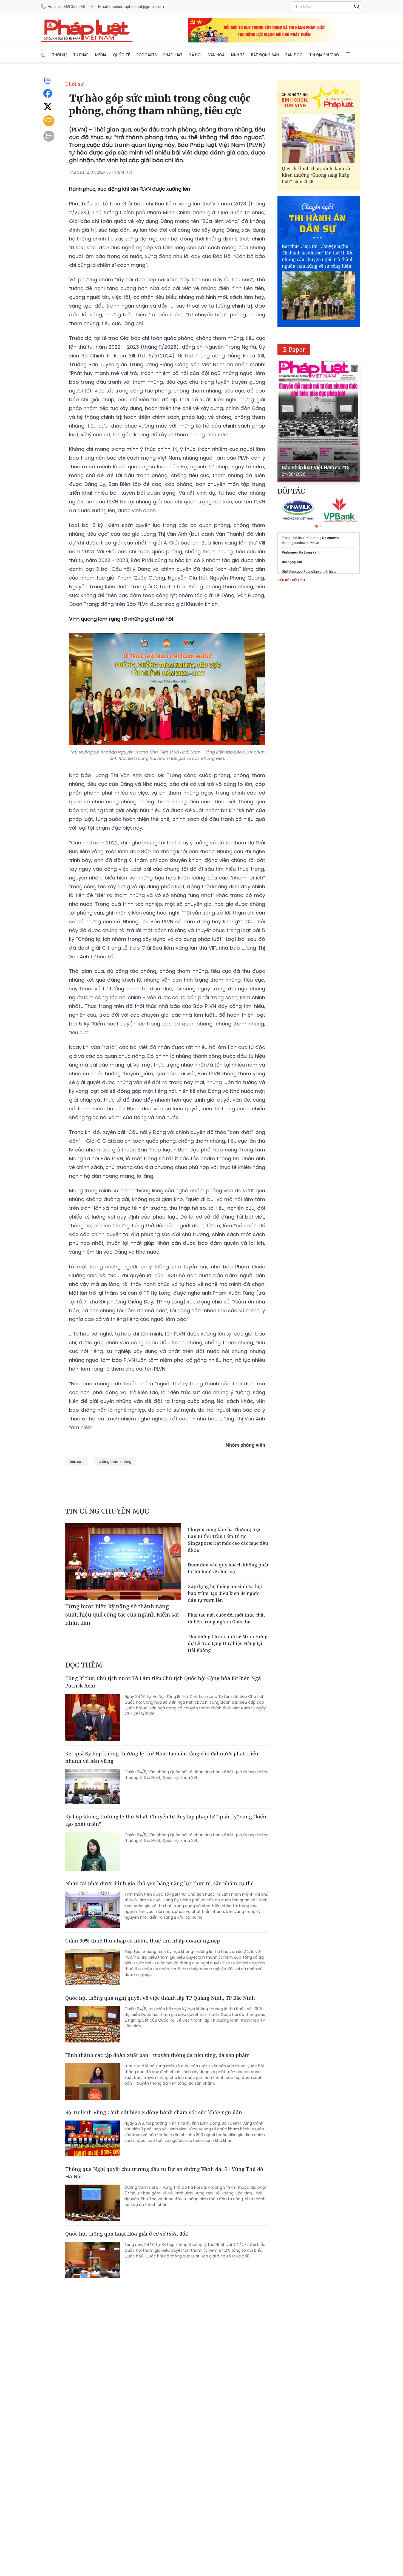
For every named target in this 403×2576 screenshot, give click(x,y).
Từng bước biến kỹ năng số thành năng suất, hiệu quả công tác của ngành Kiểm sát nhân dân (122, 1614)
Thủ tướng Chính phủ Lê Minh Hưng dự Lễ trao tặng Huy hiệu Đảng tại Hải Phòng (228, 1643)
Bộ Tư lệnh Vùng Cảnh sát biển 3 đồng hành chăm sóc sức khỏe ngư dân (154, 2112)
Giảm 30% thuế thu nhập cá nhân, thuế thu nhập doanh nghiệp (143, 1941)
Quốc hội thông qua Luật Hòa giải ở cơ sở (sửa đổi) (127, 2234)
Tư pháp (81, 55)
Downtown (330, 538)
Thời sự (59, 55)
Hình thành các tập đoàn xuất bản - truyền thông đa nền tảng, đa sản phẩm (157, 2055)
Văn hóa (216, 55)
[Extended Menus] (348, 54)
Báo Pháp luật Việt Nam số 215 (316, 467)
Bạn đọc (294, 55)
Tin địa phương (324, 55)
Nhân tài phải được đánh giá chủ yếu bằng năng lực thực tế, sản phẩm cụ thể (159, 1883)
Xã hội (195, 55)
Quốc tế (121, 55)
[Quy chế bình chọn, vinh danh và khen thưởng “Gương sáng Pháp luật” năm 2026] (319, 138)
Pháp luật (173, 55)
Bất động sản (265, 55)
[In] (49, 136)
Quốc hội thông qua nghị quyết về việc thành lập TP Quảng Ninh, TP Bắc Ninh (160, 1998)
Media (101, 55)
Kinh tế (238, 55)
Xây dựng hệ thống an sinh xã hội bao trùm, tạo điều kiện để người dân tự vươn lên (225, 1593)
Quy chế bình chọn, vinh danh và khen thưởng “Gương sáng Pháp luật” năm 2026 (316, 175)
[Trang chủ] (43, 55)
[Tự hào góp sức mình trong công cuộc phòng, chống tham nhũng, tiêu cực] (87, 30)
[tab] (317, 526)
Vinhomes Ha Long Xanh (301, 552)
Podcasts (147, 55)
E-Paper (294, 350)
